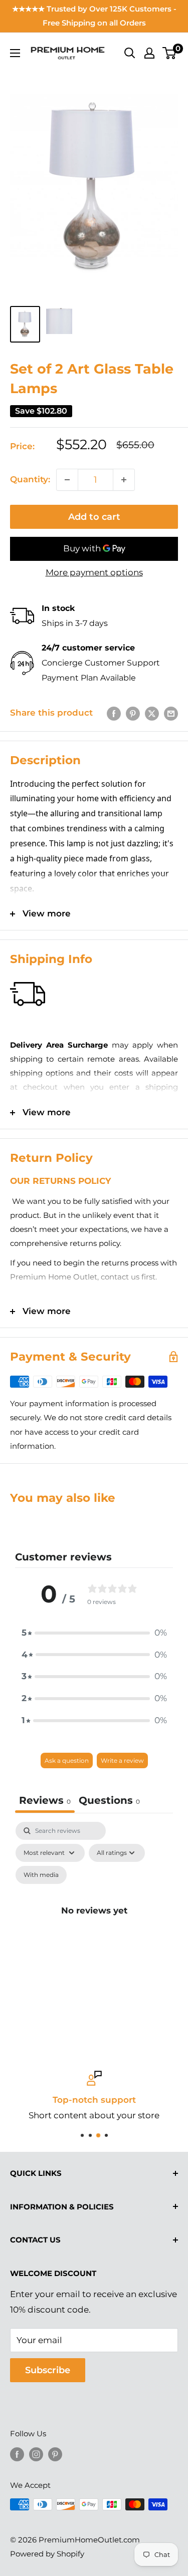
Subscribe (48, 2370)
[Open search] (130, 53)
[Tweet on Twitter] (152, 713)
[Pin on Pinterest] (133, 713)
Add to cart (94, 517)
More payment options (94, 572)
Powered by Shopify (47, 2554)
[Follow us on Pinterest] (55, 2454)
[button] (94, 1633)
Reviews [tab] (45, 1800)
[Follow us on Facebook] (17, 2454)
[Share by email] (171, 713)
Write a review (122, 1760)
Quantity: (30, 479)
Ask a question (67, 1760)
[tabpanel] (94, 1922)
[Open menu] (15, 53)
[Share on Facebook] (114, 713)
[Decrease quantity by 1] (67, 480)
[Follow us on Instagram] (36, 2454)
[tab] (109, 1802)
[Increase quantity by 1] (124, 480)
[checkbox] (41, 1875)
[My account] (149, 53)
